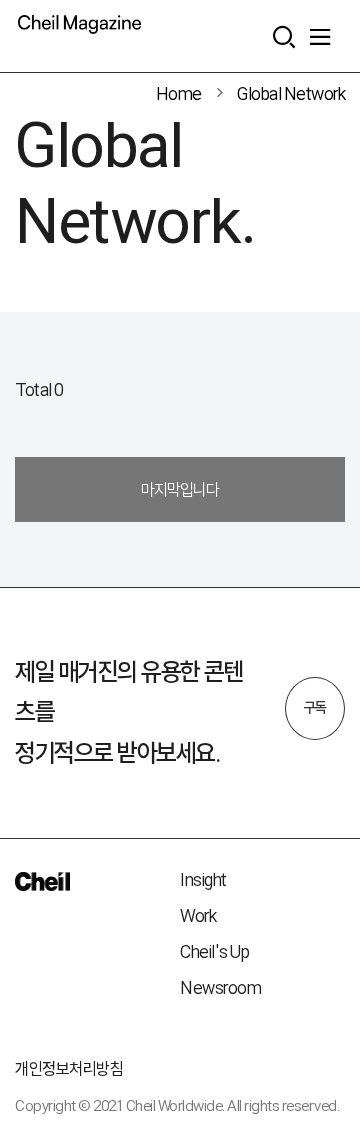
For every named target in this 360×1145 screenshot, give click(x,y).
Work (198, 915)
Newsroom (220, 987)
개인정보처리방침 (69, 1068)
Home (179, 93)
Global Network (291, 93)
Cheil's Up (214, 951)
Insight (203, 879)
